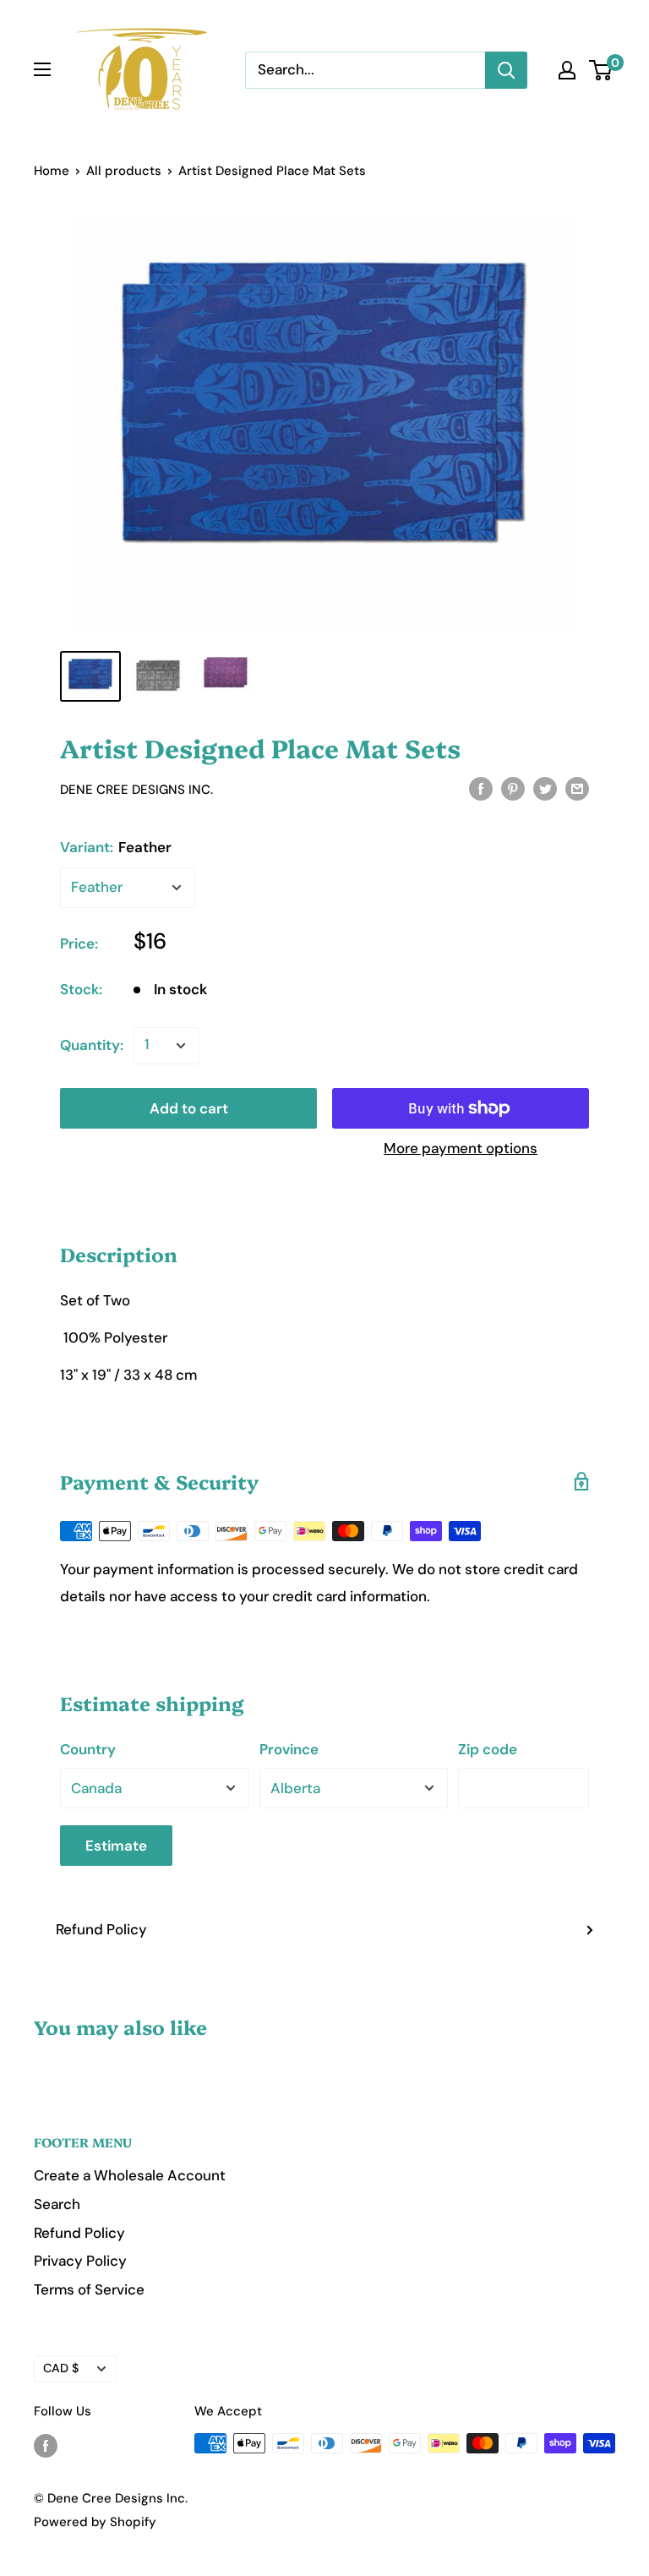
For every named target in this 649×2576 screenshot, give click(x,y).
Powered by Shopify (95, 2522)
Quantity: (92, 1045)
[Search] (506, 70)
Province (289, 1749)
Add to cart (189, 1108)
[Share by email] (577, 788)
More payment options (461, 1148)
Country (88, 1749)
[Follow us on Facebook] (46, 2445)
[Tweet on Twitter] (545, 788)
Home (52, 171)
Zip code (488, 1749)
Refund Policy (101, 1929)
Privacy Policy (80, 2261)
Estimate (116, 1846)
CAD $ (61, 2368)
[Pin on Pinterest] (513, 788)
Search (57, 2204)
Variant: (116, 847)
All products (124, 171)
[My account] (567, 70)
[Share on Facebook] (481, 788)
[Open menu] (42, 69)
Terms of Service (89, 2289)
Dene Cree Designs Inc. (136, 790)
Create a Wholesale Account (130, 2175)
